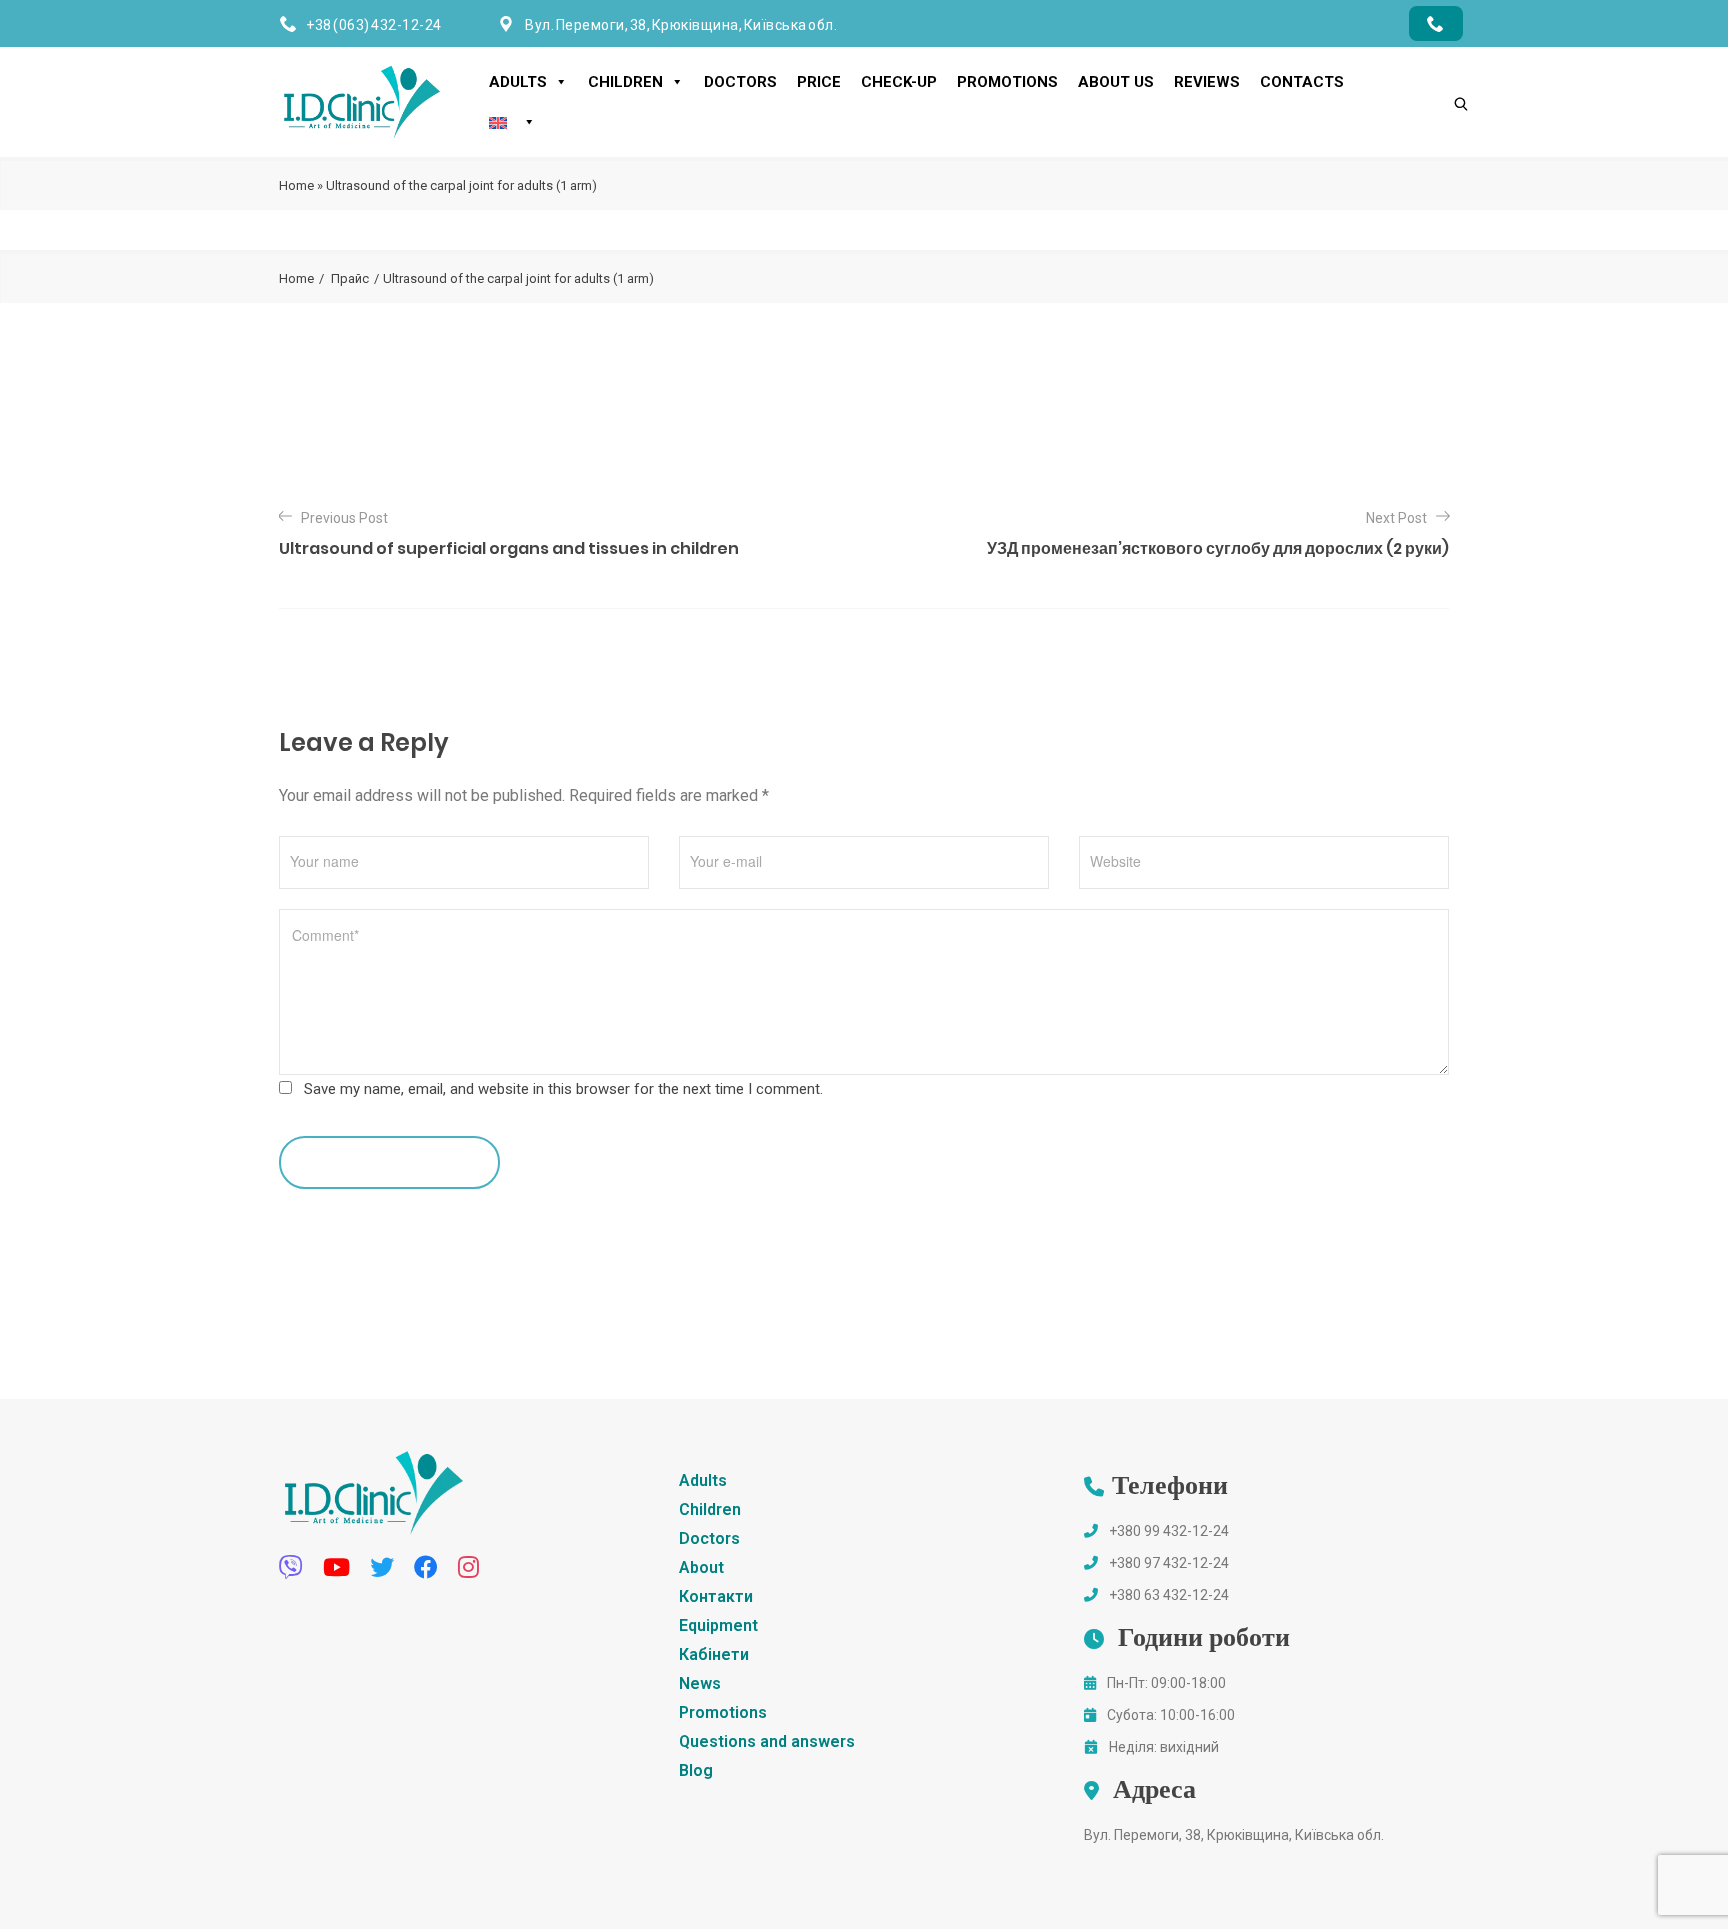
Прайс (350, 278)
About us (1116, 82)
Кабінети (714, 1654)
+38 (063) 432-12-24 (374, 25)
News (700, 1683)
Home (296, 185)
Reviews (1207, 82)
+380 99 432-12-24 (1169, 1531)
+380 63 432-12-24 (1169, 1595)
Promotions (1007, 82)
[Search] (1441, 70)
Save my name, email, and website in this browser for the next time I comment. (563, 1089)
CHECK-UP (899, 82)
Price (819, 82)
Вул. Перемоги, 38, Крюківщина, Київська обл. (1234, 1835)
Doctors (740, 82)
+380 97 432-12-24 (1169, 1563)
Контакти (716, 1596)
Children (625, 82)
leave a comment (379, 1162)
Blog (696, 1770)
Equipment (718, 1625)
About (701, 1567)
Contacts (1302, 82)
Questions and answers (767, 1741)
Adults (518, 82)
